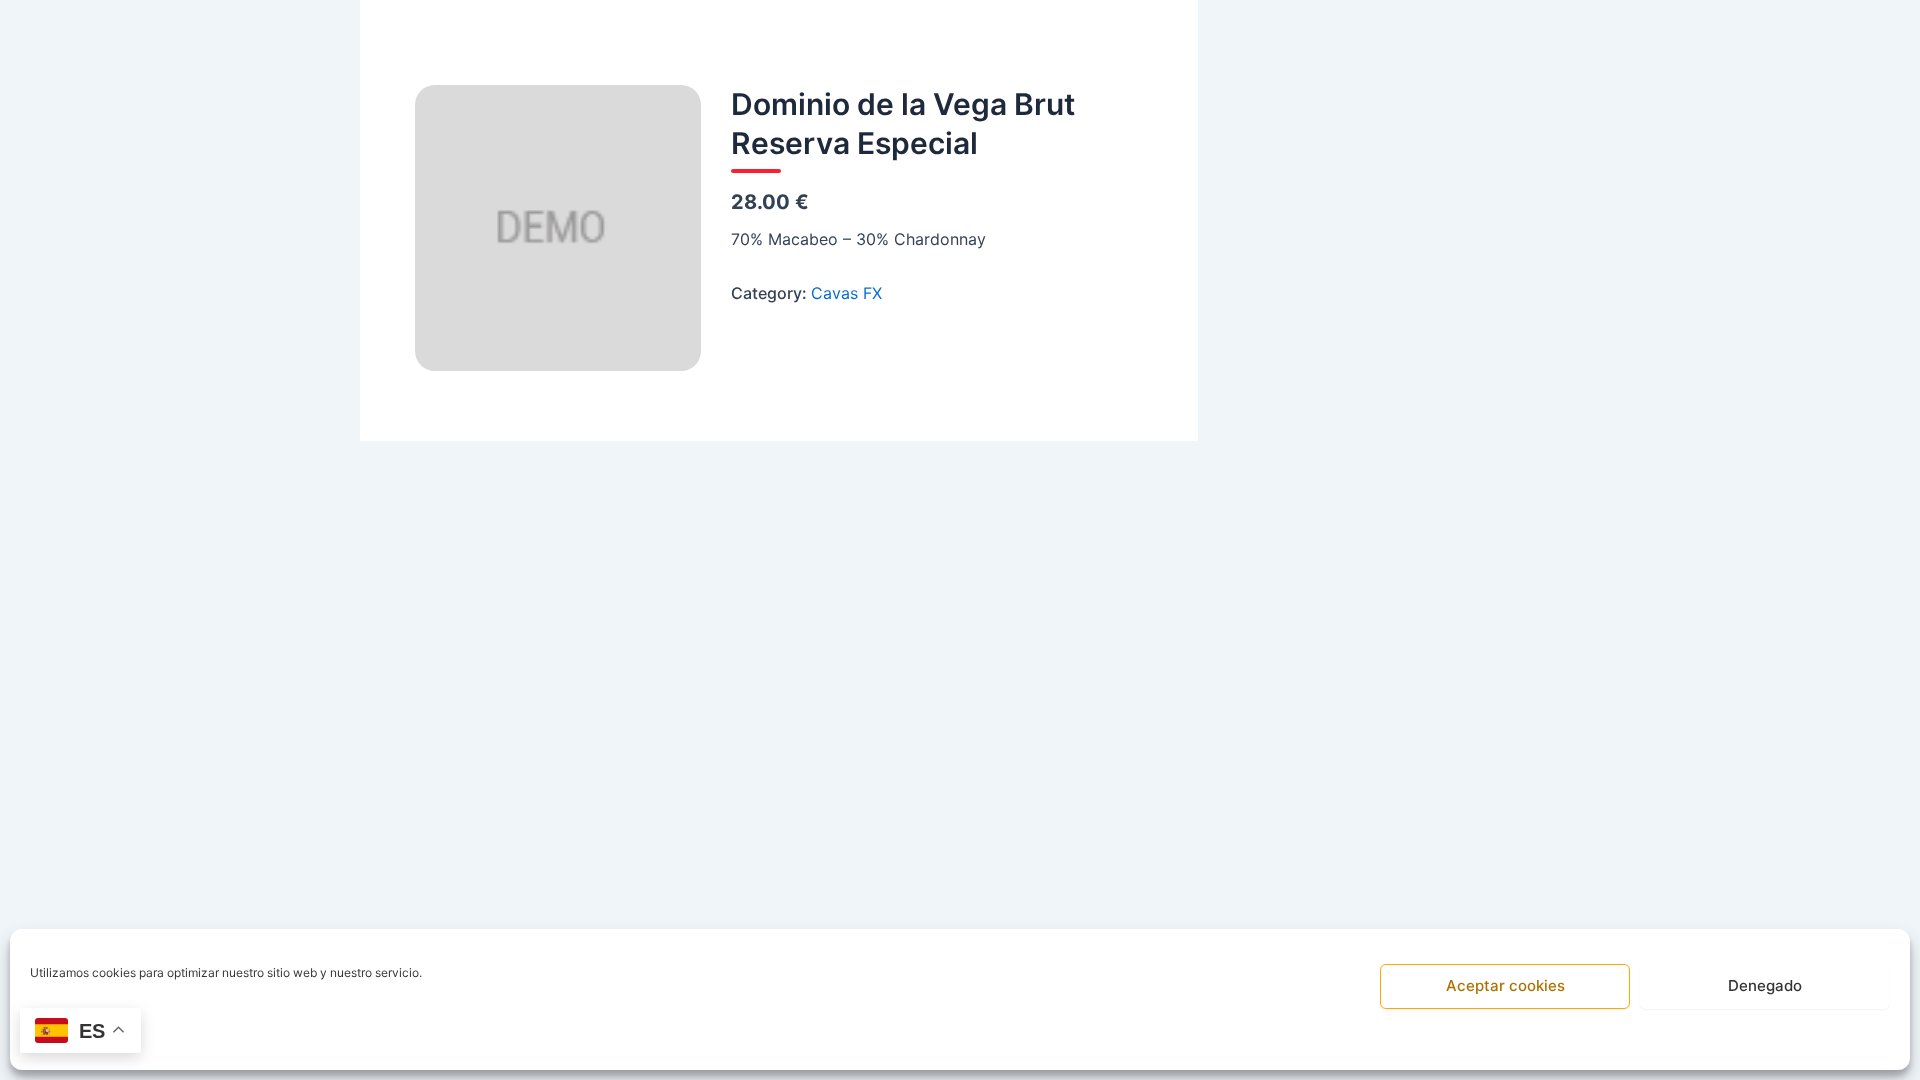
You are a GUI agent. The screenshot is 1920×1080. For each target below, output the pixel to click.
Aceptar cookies (1505, 985)
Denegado (1765, 985)
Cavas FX (846, 293)
